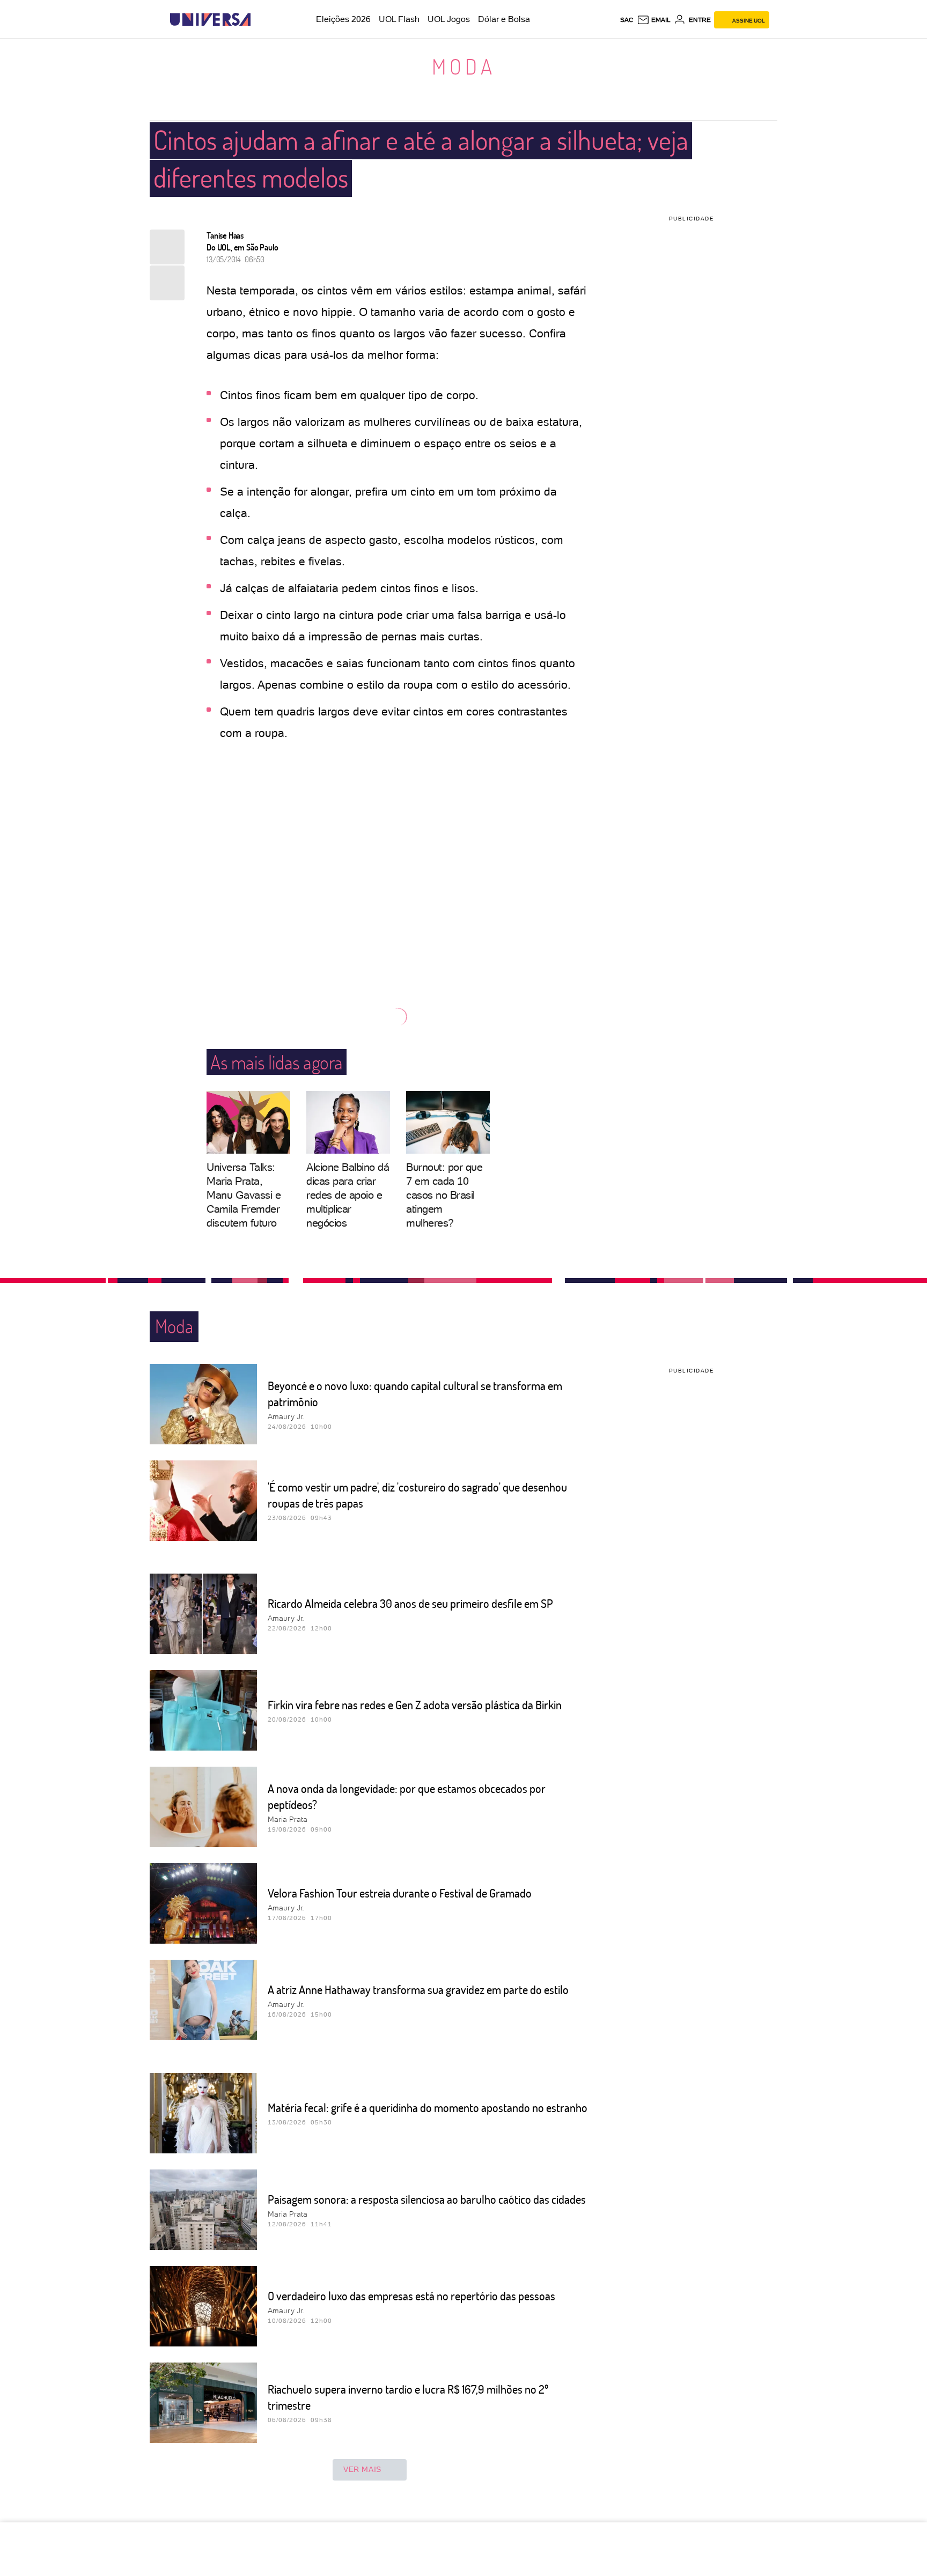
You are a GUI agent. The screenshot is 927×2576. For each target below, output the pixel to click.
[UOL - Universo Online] (260, 20)
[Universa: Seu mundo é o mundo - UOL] (210, 20)
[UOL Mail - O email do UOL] (654, 20)
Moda (464, 66)
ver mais (362, 2469)
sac (627, 20)
